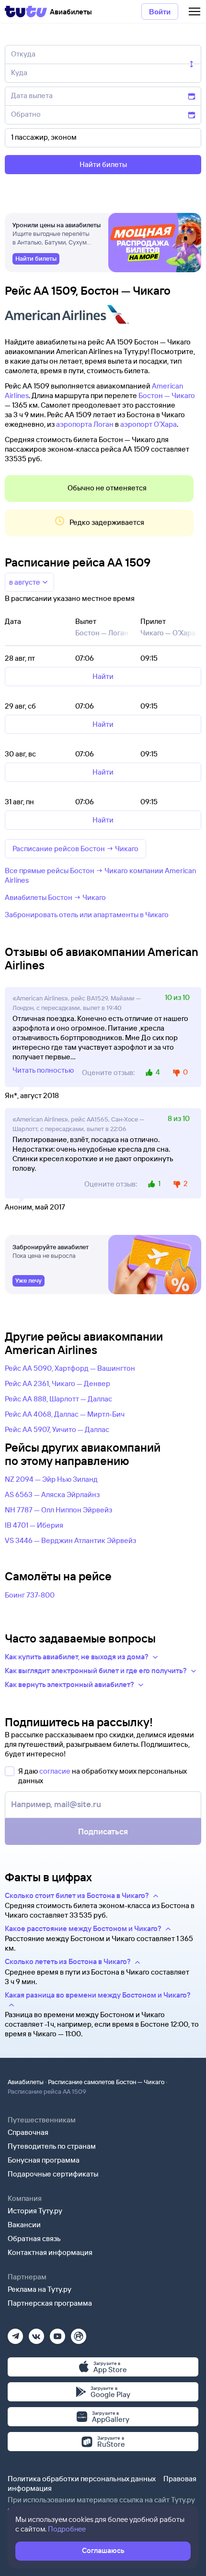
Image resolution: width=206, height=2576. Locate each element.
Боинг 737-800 (30, 1595)
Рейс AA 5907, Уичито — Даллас (57, 1429)
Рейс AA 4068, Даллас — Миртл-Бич (65, 1414)
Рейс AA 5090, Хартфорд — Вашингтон (70, 1368)
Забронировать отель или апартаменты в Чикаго (87, 915)
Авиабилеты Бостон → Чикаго (55, 897)
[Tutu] (26, 11)
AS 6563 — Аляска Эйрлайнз (52, 1494)
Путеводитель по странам (52, 2146)
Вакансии (24, 2225)
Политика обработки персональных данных (82, 2479)
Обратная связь (34, 2238)
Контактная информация (50, 2252)
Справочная (28, 2132)
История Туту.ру (35, 2211)
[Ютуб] (57, 2333)
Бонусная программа (44, 2160)
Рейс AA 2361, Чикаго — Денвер (57, 1383)
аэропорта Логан (85, 424)
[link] (36, 259)
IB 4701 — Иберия (34, 1525)
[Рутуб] (79, 2333)
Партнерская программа (50, 2303)
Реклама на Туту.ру (40, 2289)
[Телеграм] (15, 2333)
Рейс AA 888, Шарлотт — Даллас (58, 1399)
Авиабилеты (26, 2082)
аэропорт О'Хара (149, 424)
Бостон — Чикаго (167, 395)
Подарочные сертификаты (53, 2174)
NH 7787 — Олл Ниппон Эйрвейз (58, 1510)
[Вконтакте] (36, 2333)
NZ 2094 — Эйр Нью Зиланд (51, 1479)
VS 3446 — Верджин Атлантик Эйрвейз (70, 1540)
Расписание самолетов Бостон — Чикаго (106, 2082)
